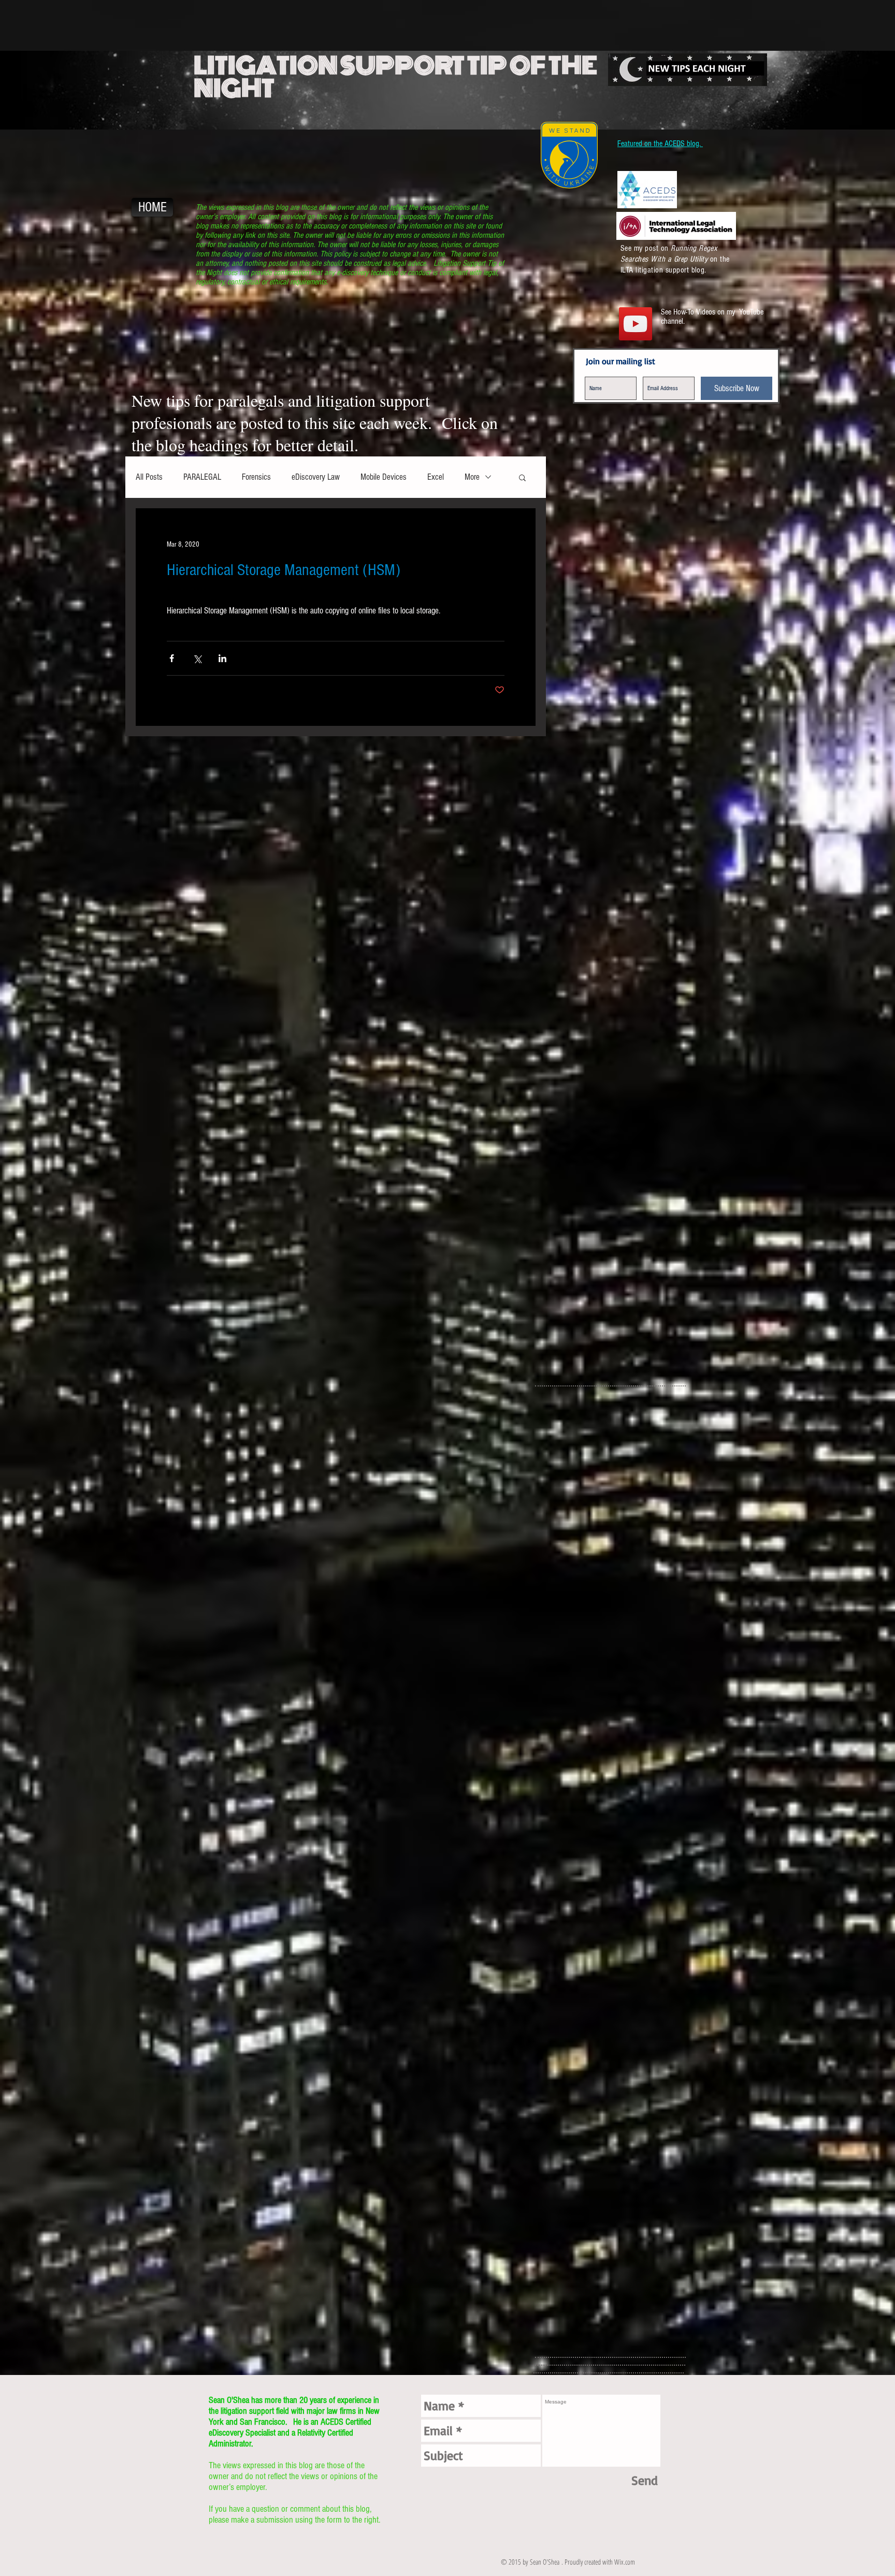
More (472, 477)
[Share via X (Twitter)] (197, 658)
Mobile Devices (384, 477)
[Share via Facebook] (172, 658)
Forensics (256, 477)
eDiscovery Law (316, 477)
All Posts (149, 477)
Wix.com (625, 2562)
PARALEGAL (202, 477)
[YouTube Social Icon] (636, 324)
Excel (436, 477)
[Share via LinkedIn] (222, 658)
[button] (522, 477)
